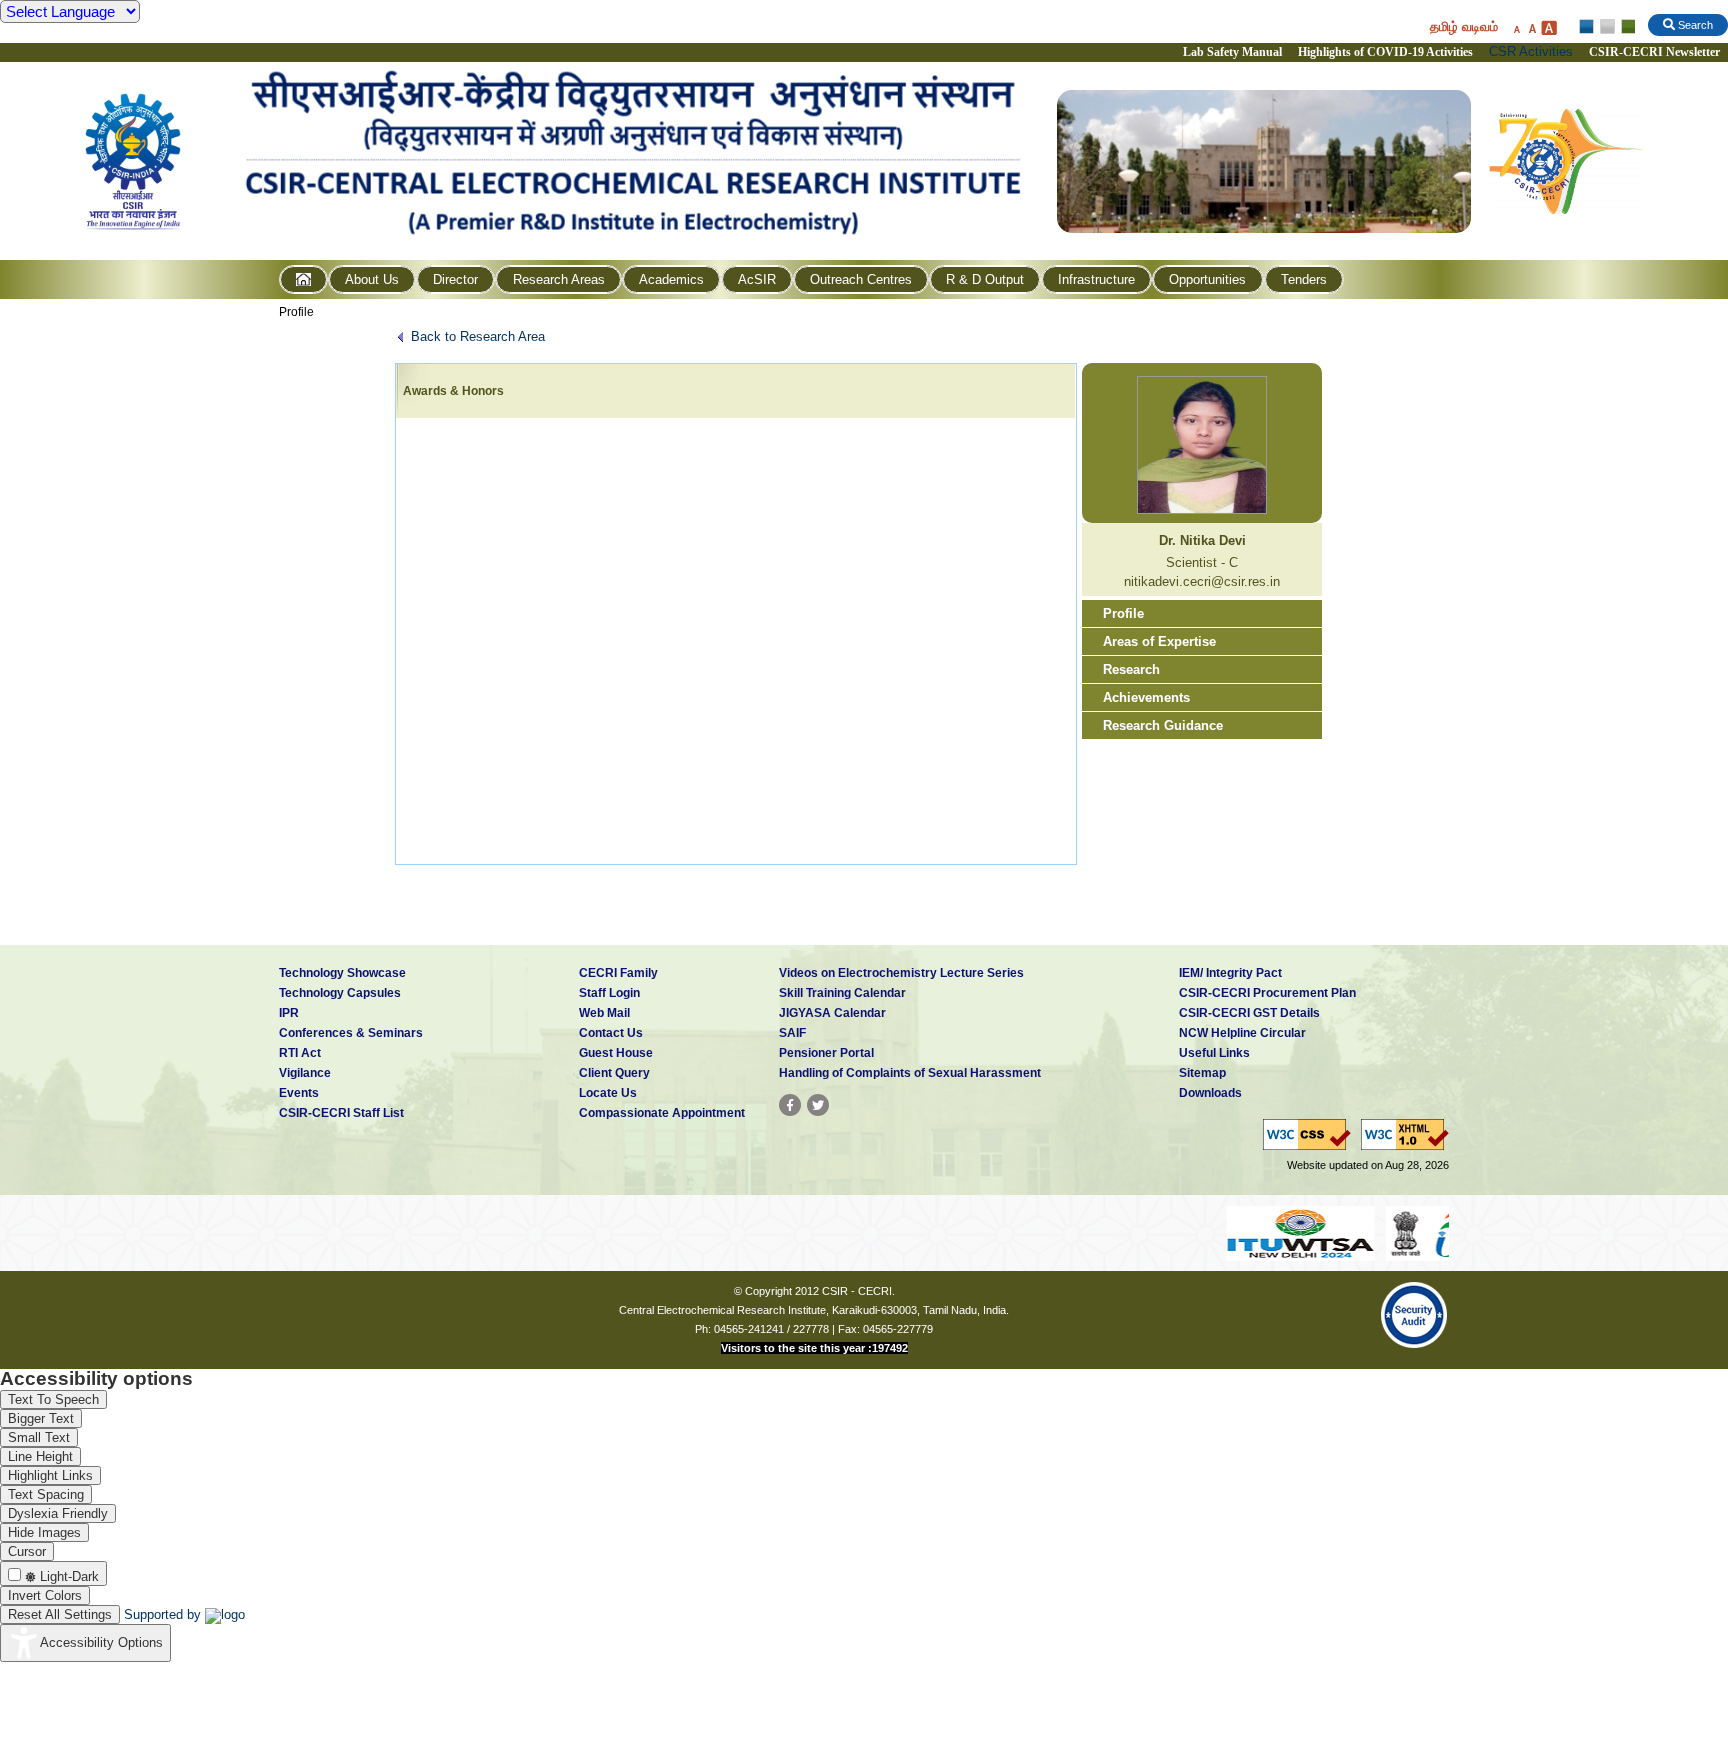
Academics (671, 279)
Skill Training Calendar (842, 993)
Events (299, 1093)
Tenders (1304, 279)
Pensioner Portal (826, 1053)
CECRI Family (618, 973)
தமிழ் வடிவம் (1464, 26)
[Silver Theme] (1606, 27)
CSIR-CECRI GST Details (1249, 1013)
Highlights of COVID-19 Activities (1385, 52)
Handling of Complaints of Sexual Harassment (910, 1073)
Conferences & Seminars (351, 1033)
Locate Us (608, 1093)
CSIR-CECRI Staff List (341, 1113)
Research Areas (559, 279)
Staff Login (609, 993)
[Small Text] (1516, 27)
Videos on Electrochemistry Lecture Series (901, 973)
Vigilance (305, 1073)
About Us (372, 279)
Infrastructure (1096, 279)
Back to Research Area (478, 336)
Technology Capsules (340, 993)
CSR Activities (1531, 51)
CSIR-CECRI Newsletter (1656, 52)
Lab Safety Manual (1232, 52)
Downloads (1210, 1093)
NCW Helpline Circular (1242, 1033)
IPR (289, 1013)
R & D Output (985, 279)
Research (1131, 669)
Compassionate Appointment (662, 1113)
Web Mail (604, 1013)
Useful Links (1214, 1053)
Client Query (614, 1073)
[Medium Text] (1532, 27)
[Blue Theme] (1587, 27)
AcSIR (757, 279)
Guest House (616, 1053)
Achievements (1146, 697)
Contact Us (611, 1033)
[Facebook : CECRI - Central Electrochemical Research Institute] (790, 1105)
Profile (296, 312)
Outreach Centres (861, 279)
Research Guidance (1163, 725)
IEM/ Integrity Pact (1230, 973)
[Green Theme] (1625, 27)
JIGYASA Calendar (832, 1013)
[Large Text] (1548, 27)
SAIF (792, 1033)
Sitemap (1202, 1073)
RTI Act (300, 1053)
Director (455, 279)
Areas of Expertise (1159, 641)
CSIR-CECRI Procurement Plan (1267, 993)
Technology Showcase (342, 973)
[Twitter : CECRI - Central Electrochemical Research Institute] (818, 1105)
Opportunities (1207, 279)
